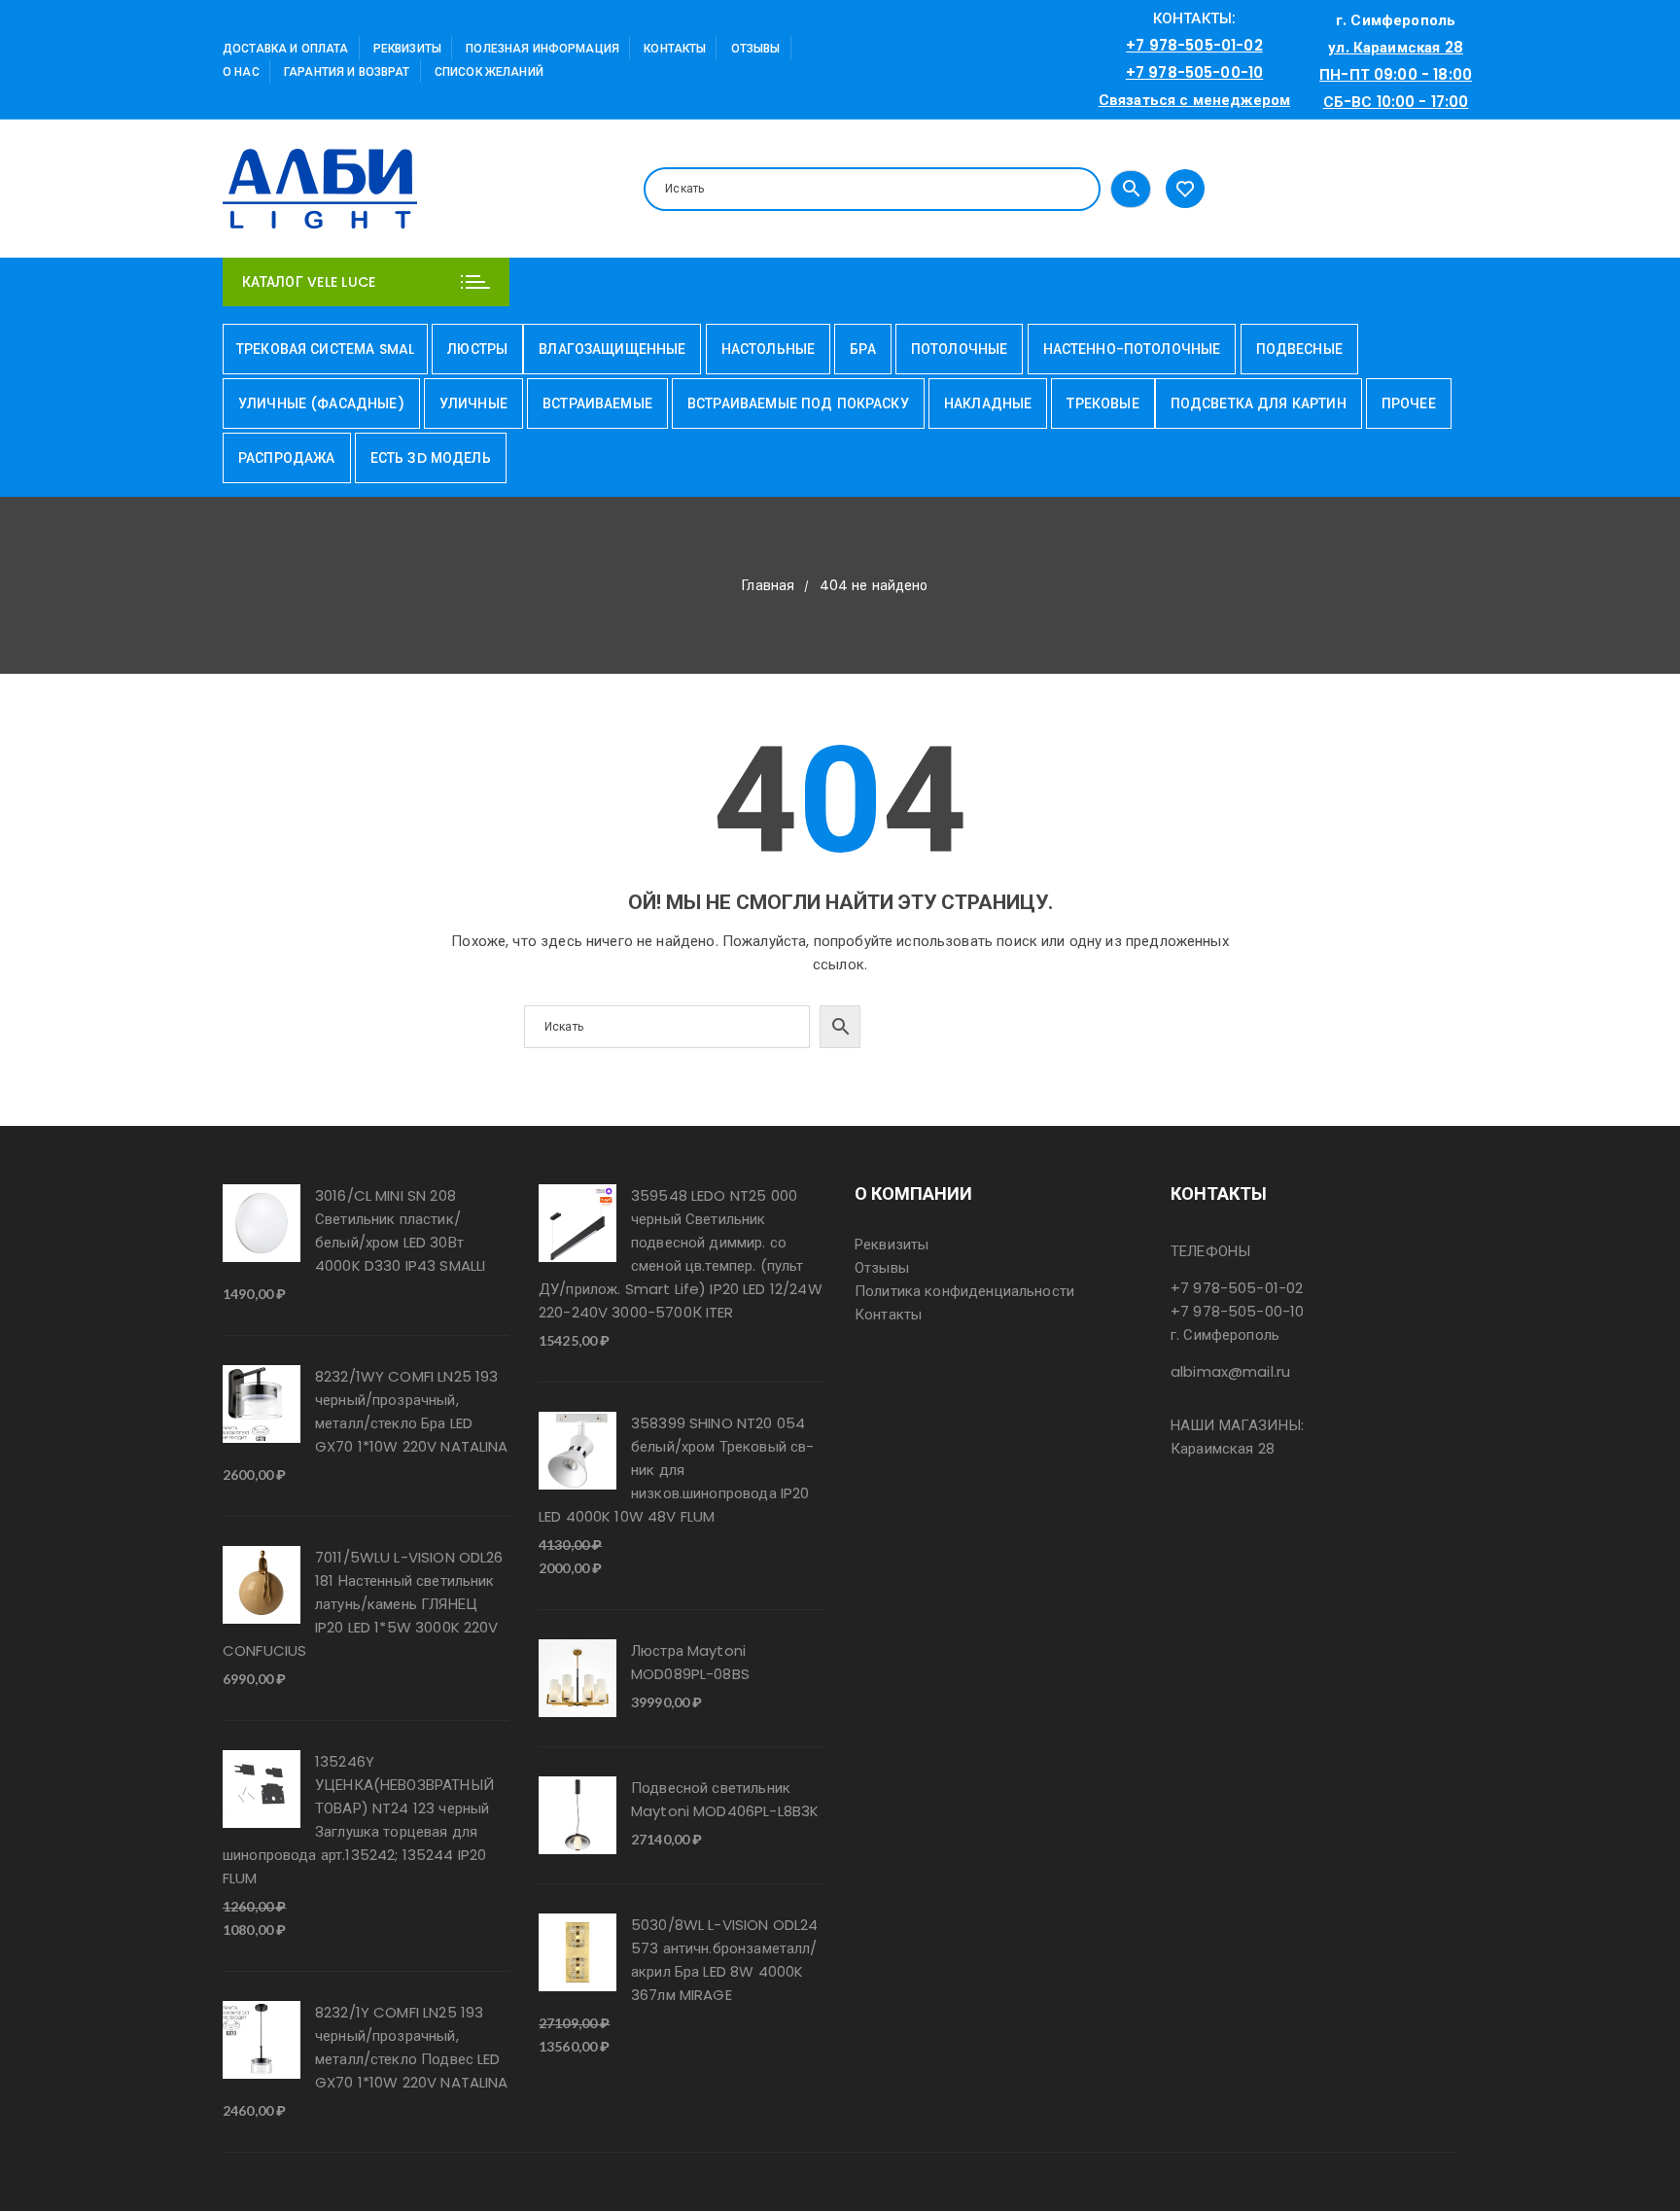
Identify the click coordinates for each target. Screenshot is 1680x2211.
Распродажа (287, 458)
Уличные (473, 404)
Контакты (675, 48)
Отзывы (756, 48)
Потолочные (960, 349)
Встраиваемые (597, 404)
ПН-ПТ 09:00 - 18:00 (1396, 74)
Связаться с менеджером (1194, 100)
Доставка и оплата (286, 48)
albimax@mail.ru (1230, 1371)
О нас (241, 71)
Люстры (477, 349)
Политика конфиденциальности (964, 1291)
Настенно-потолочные (1132, 349)
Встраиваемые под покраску (798, 404)
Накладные (988, 404)
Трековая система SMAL (325, 349)
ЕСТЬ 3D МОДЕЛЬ (431, 458)
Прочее (1409, 404)
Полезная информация (542, 48)
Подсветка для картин (1259, 404)
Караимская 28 (1223, 1448)
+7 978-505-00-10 (1194, 72)
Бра (862, 349)
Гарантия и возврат (347, 71)
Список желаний (489, 71)
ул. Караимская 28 (1396, 47)
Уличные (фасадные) (321, 404)
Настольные (769, 349)
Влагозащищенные (612, 349)
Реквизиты (407, 48)
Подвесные (1299, 349)
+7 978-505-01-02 (1194, 45)
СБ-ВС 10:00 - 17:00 (1396, 102)
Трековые (1102, 404)
